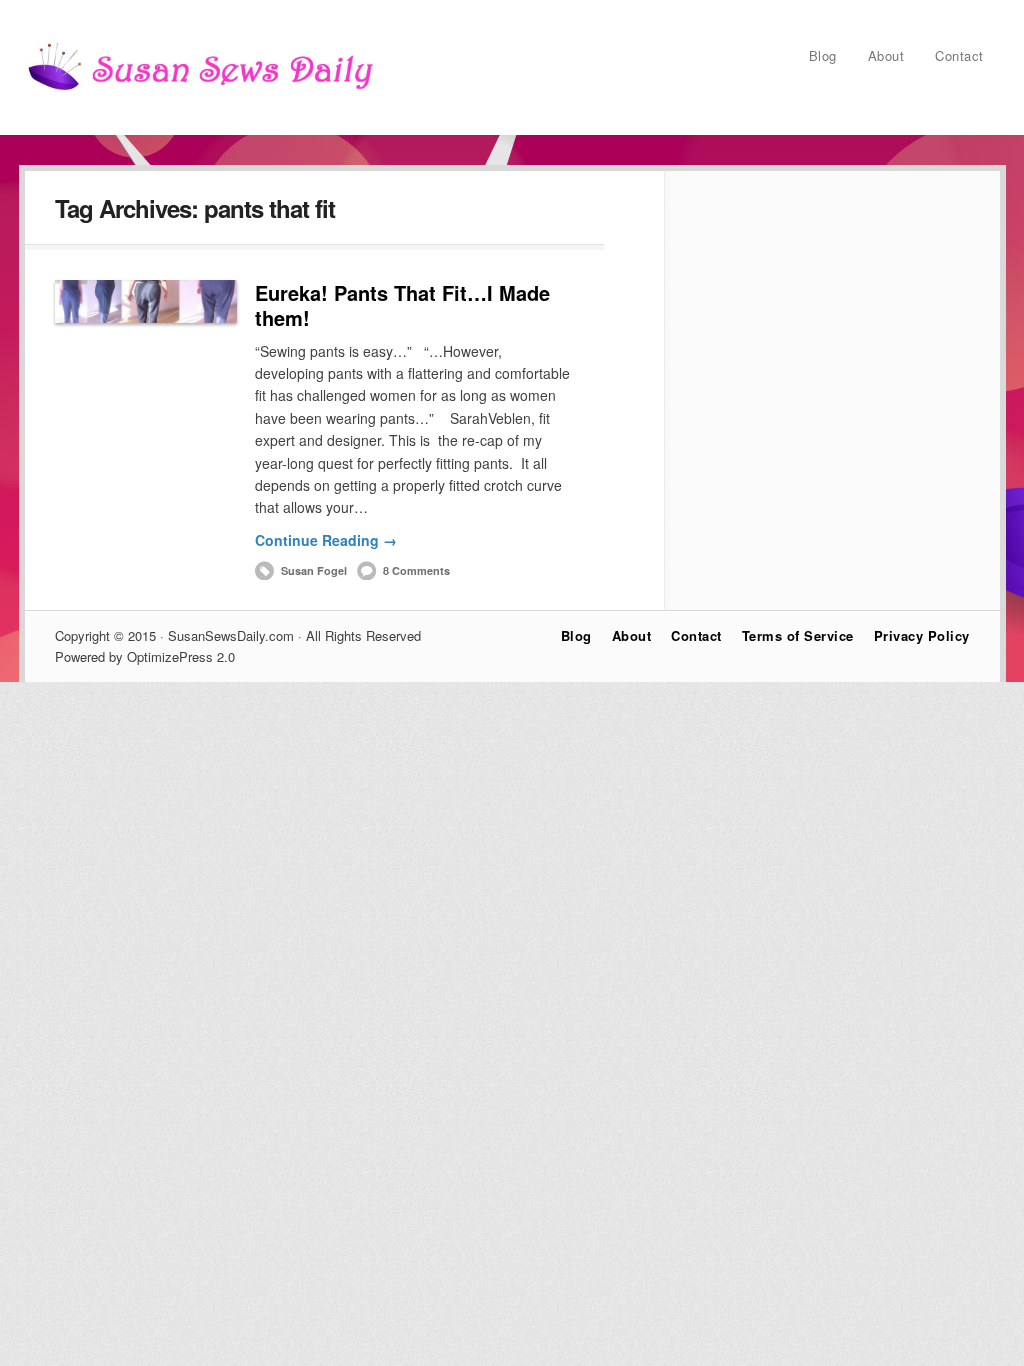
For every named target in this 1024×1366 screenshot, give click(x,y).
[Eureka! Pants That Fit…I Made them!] (146, 301)
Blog (823, 55)
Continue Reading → (326, 540)
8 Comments (416, 570)
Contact (959, 55)
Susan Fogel (314, 570)
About (886, 55)
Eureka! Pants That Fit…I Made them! (402, 305)
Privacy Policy (922, 635)
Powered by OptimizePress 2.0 (145, 656)
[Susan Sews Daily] (200, 89)
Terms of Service (798, 635)
